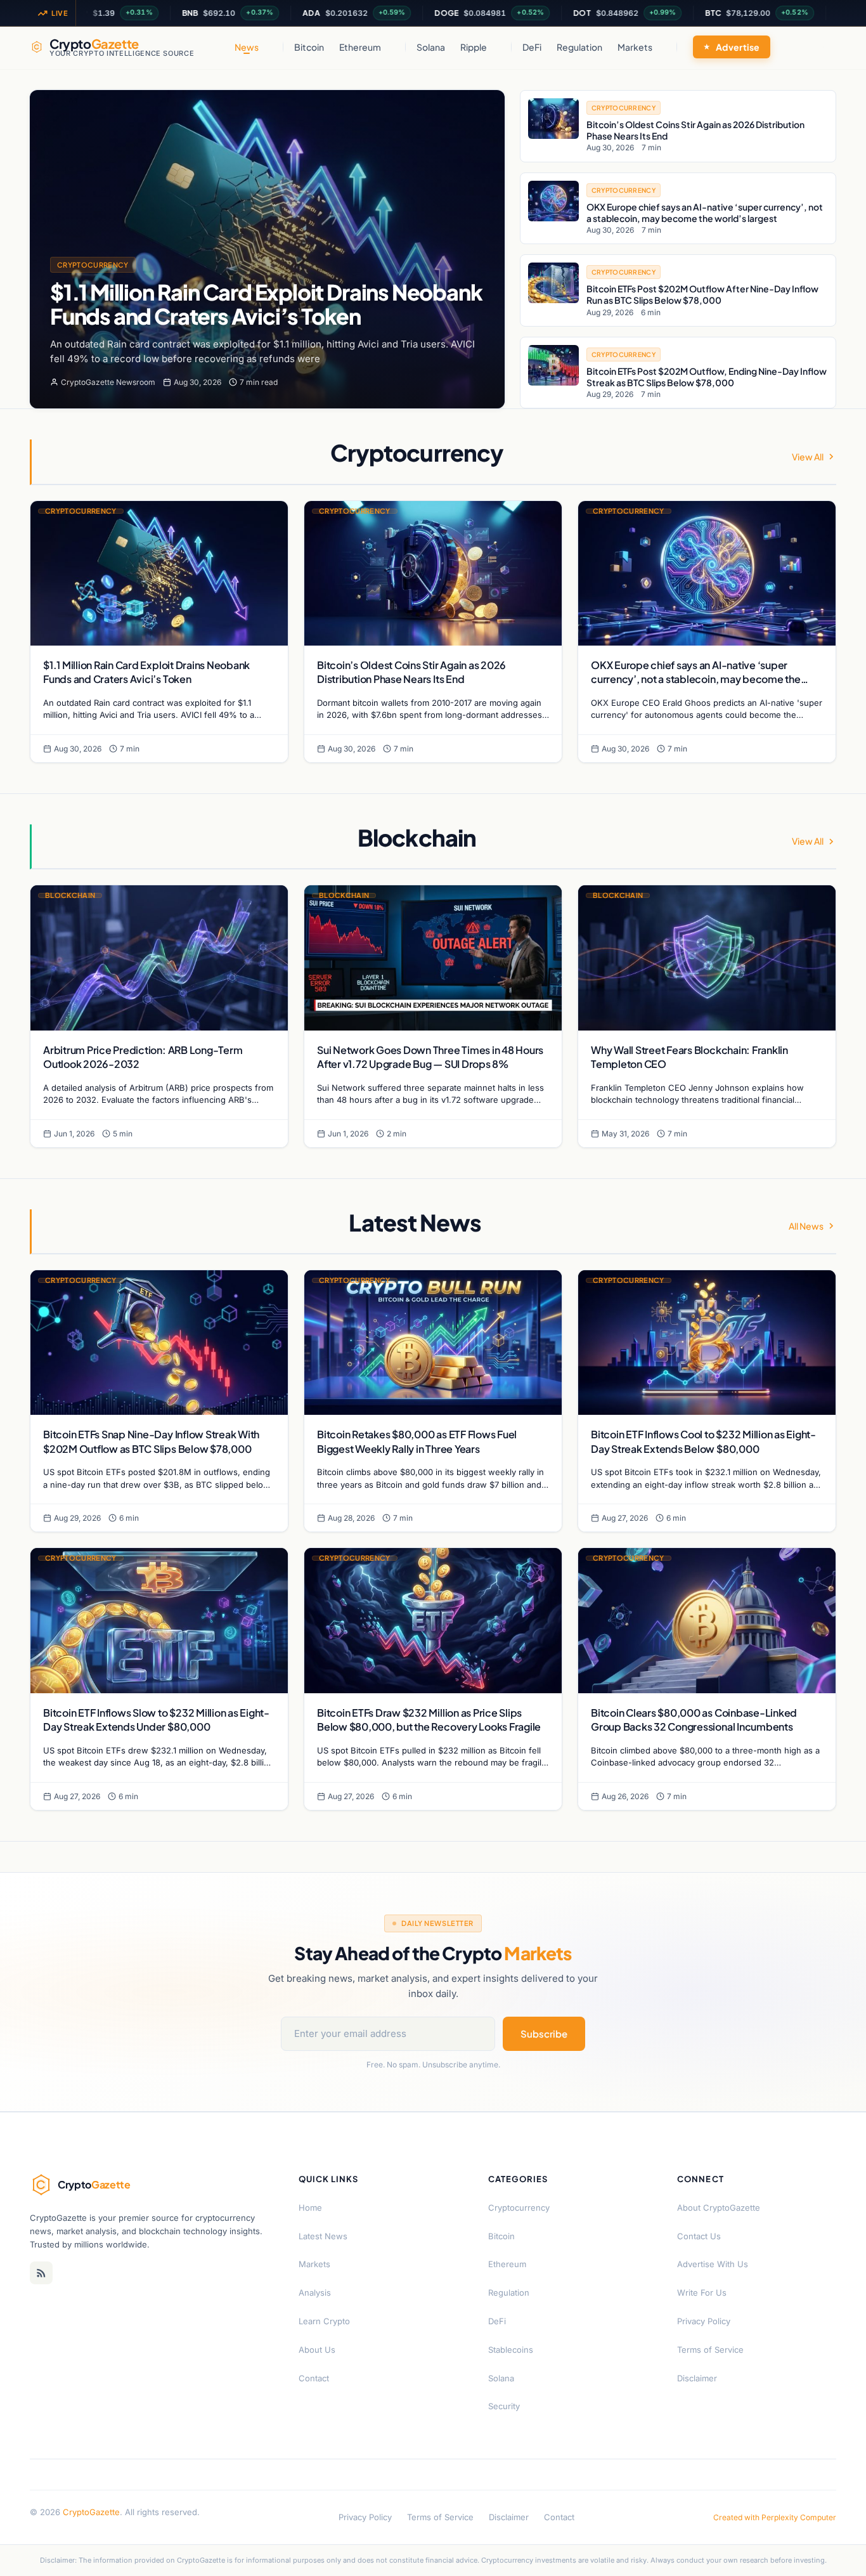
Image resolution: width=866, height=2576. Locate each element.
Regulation (579, 47)
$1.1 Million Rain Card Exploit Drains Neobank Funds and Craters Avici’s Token (266, 304)
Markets (635, 47)
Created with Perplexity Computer (775, 2517)
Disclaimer (697, 2378)
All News (806, 1226)
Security (504, 2406)
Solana (431, 47)
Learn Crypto (324, 2321)
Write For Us (702, 2293)
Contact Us (699, 2236)
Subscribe (544, 2033)
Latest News (323, 2236)
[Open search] (823, 47)
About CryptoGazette (719, 2208)
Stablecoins (511, 2350)
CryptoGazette (91, 2512)
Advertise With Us (713, 2264)
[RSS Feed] (41, 2273)
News (247, 47)
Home (310, 2208)
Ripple (474, 47)
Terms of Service (710, 2350)
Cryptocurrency (93, 265)
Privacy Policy (704, 2321)
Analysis (315, 2293)
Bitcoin (309, 47)
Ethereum (360, 47)
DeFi (532, 47)
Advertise (738, 47)
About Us (317, 2350)
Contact (314, 2378)
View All (808, 457)
